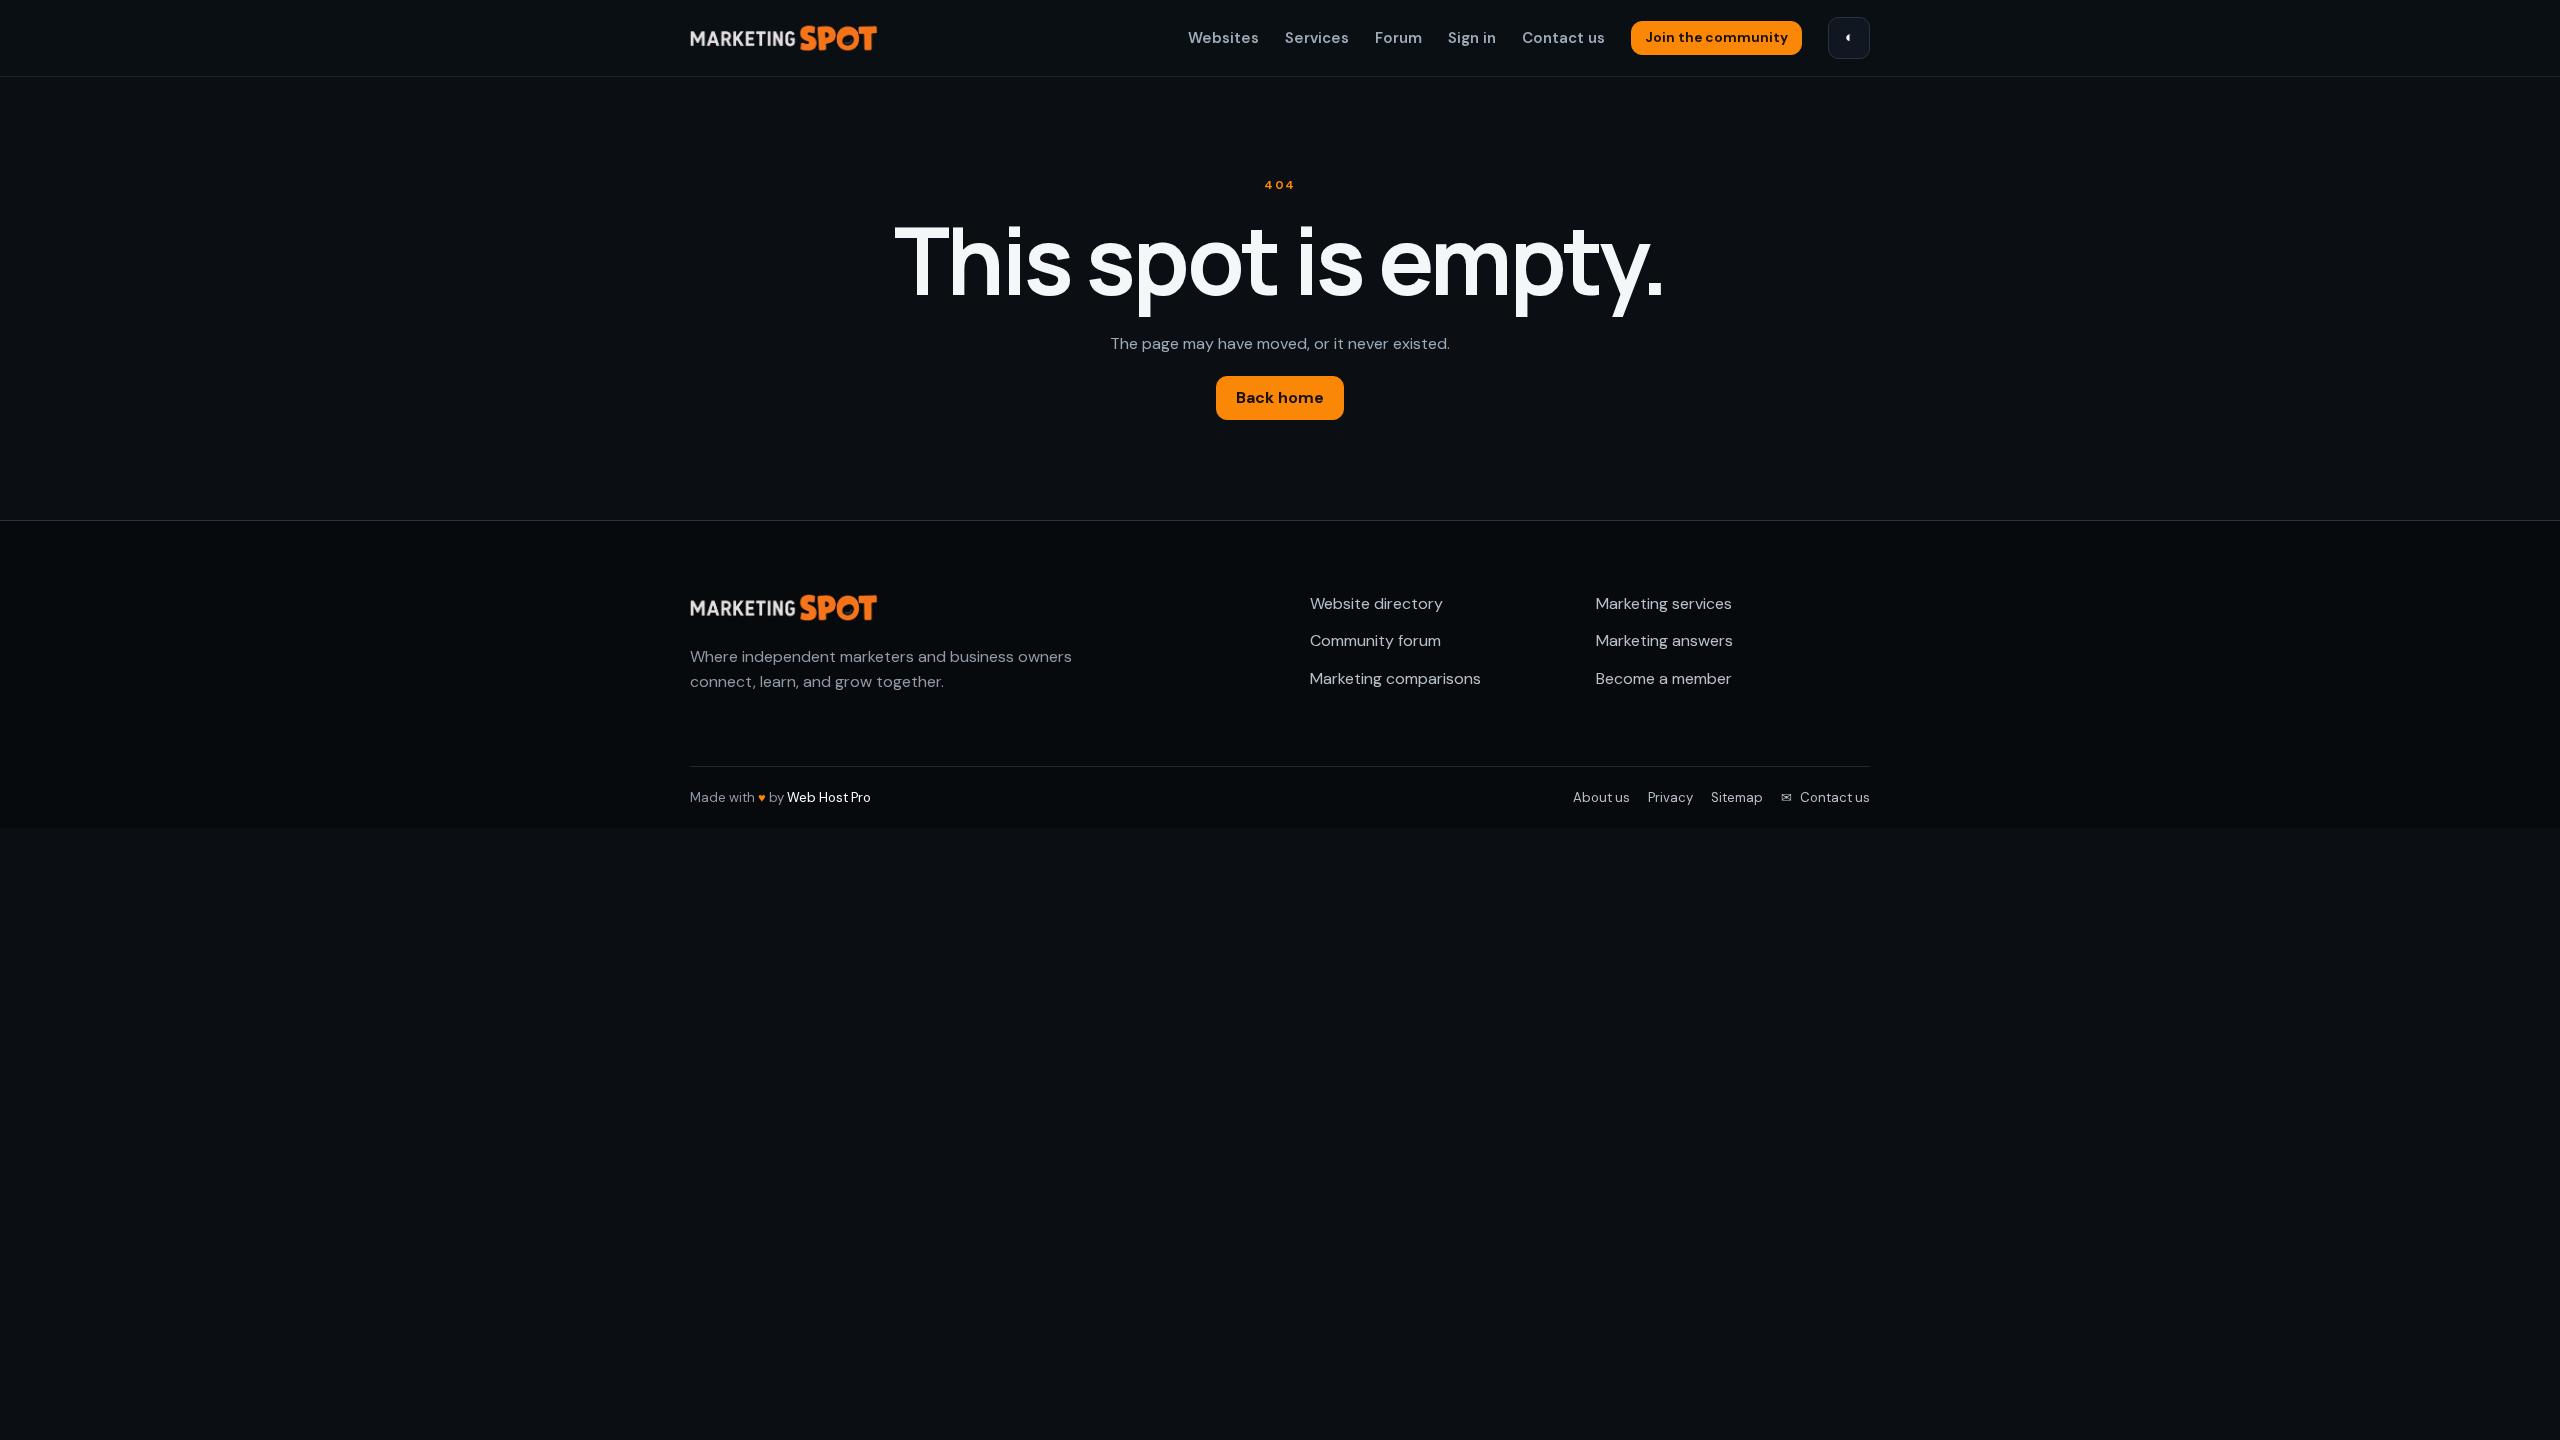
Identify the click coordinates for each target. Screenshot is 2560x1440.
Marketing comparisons (1395, 678)
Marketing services (1664, 603)
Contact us (1563, 38)
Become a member (1664, 678)
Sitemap (1737, 797)
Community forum (1375, 640)
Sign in (1472, 38)
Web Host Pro (829, 797)
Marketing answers (1664, 640)
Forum (1398, 38)
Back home (1280, 397)
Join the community (1716, 37)
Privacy (1670, 797)
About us (1601, 797)
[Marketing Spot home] (785, 38)
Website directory (1376, 603)
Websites (1223, 38)
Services (1317, 38)
